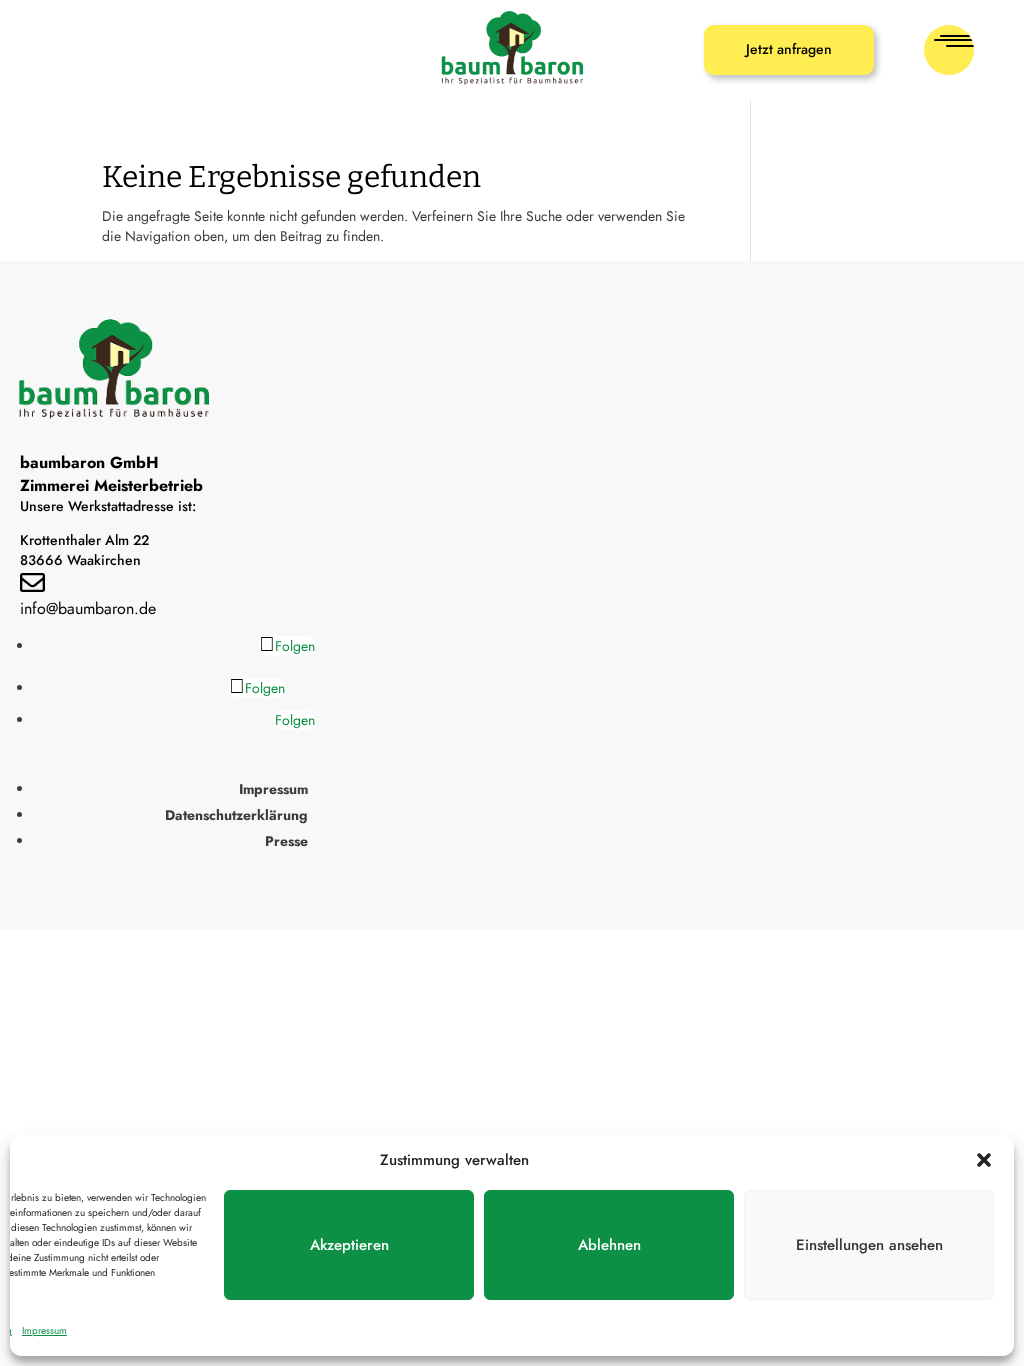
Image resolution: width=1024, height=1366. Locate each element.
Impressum (44, 1330)
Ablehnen (609, 1245)
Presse (286, 841)
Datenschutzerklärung (236, 815)
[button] (984, 1160)
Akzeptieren (349, 1245)
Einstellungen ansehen (869, 1245)
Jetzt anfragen (789, 49)
